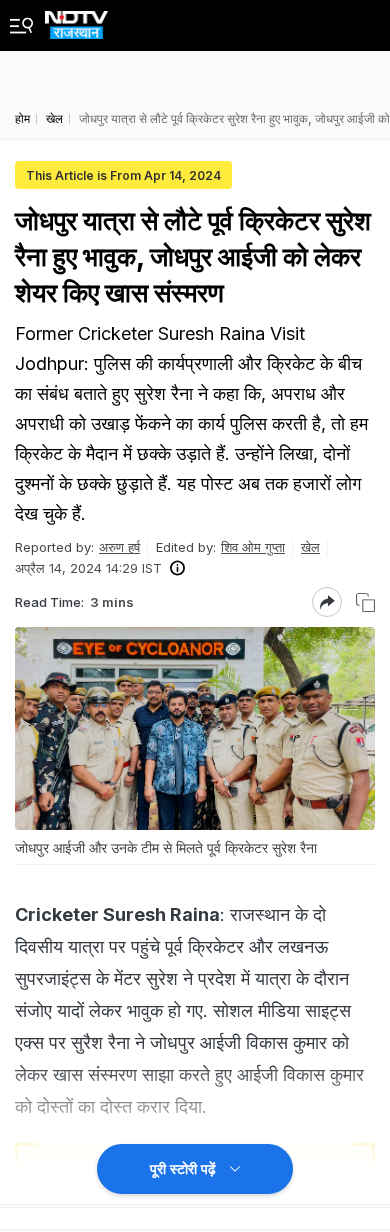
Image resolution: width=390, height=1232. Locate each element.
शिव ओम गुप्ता (253, 547)
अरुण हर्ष (119, 547)
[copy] (365, 602)
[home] (76, 19)
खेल (310, 547)
